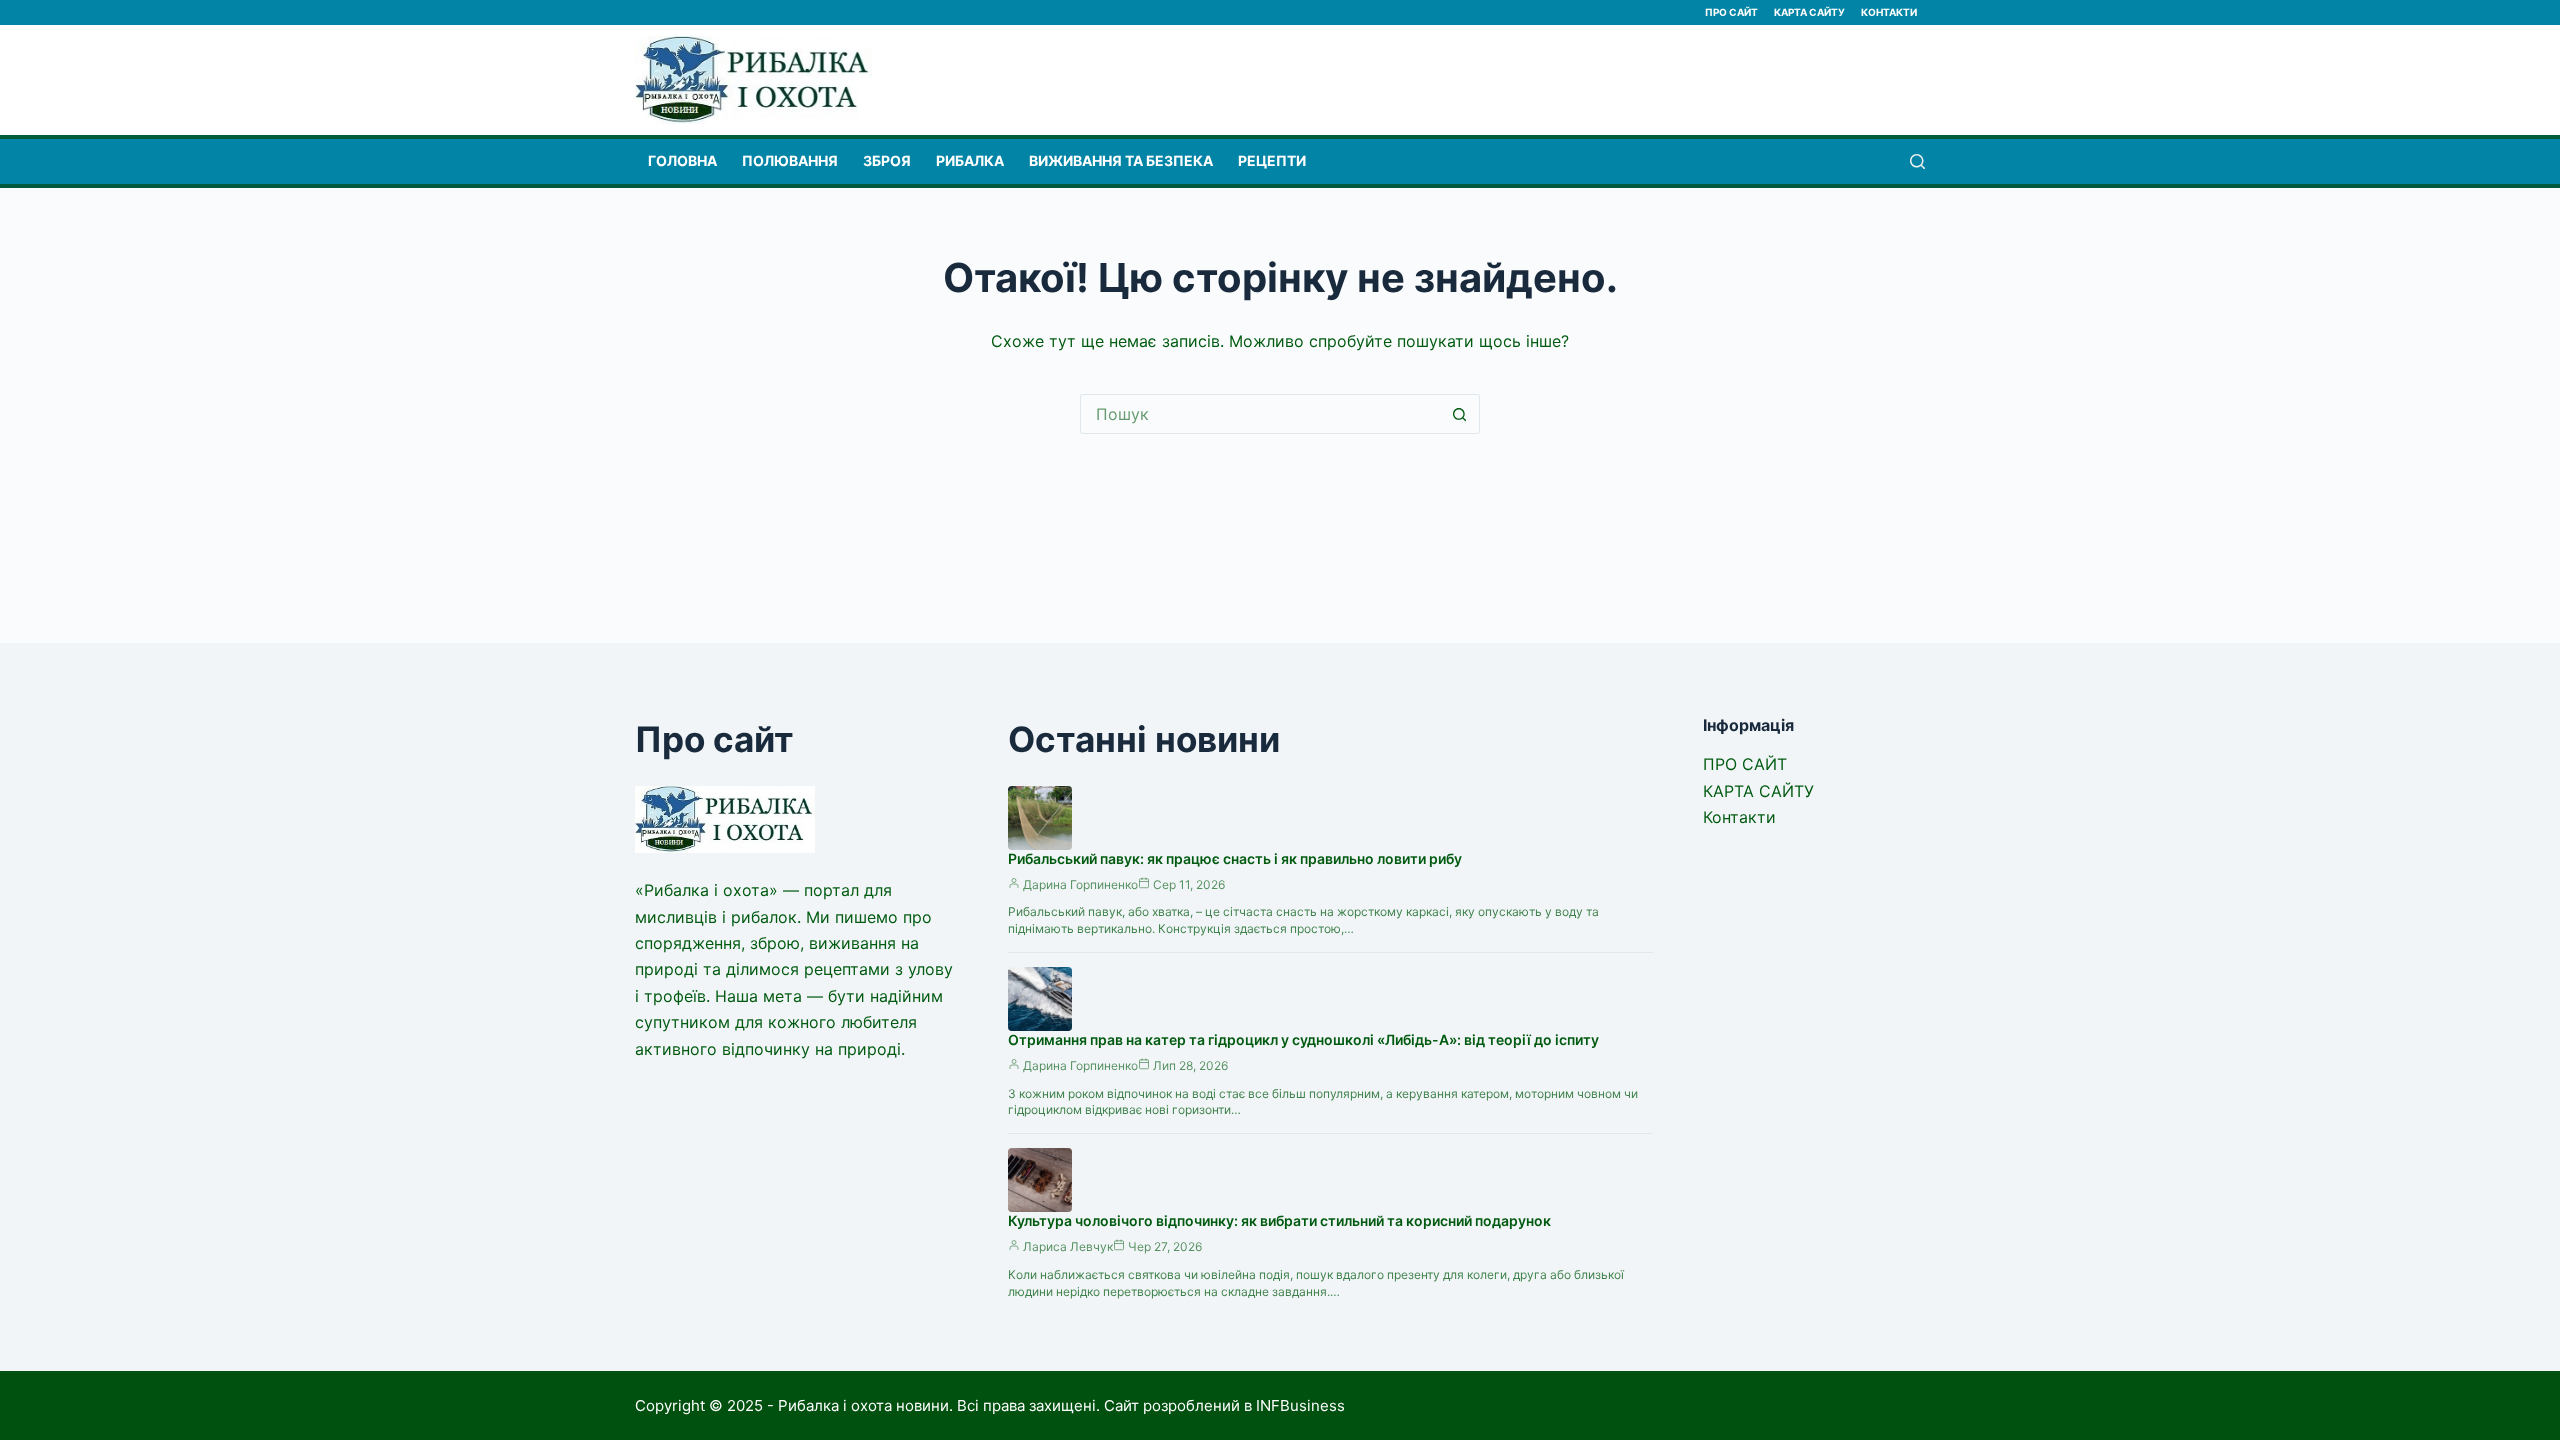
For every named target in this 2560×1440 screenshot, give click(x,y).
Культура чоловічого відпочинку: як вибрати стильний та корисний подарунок (1279, 1220)
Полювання (790, 160)
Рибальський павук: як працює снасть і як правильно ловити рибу (1235, 858)
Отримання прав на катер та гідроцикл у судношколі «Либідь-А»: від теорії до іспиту (1303, 1039)
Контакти (1889, 12)
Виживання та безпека (1121, 160)
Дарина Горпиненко (1080, 884)
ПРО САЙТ (1731, 12)
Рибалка (970, 160)
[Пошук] (1917, 161)
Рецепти (1272, 160)
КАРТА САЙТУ (1809, 12)
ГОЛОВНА (682, 160)
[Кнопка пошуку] (1460, 414)
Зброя (887, 160)
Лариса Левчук (1068, 1246)
